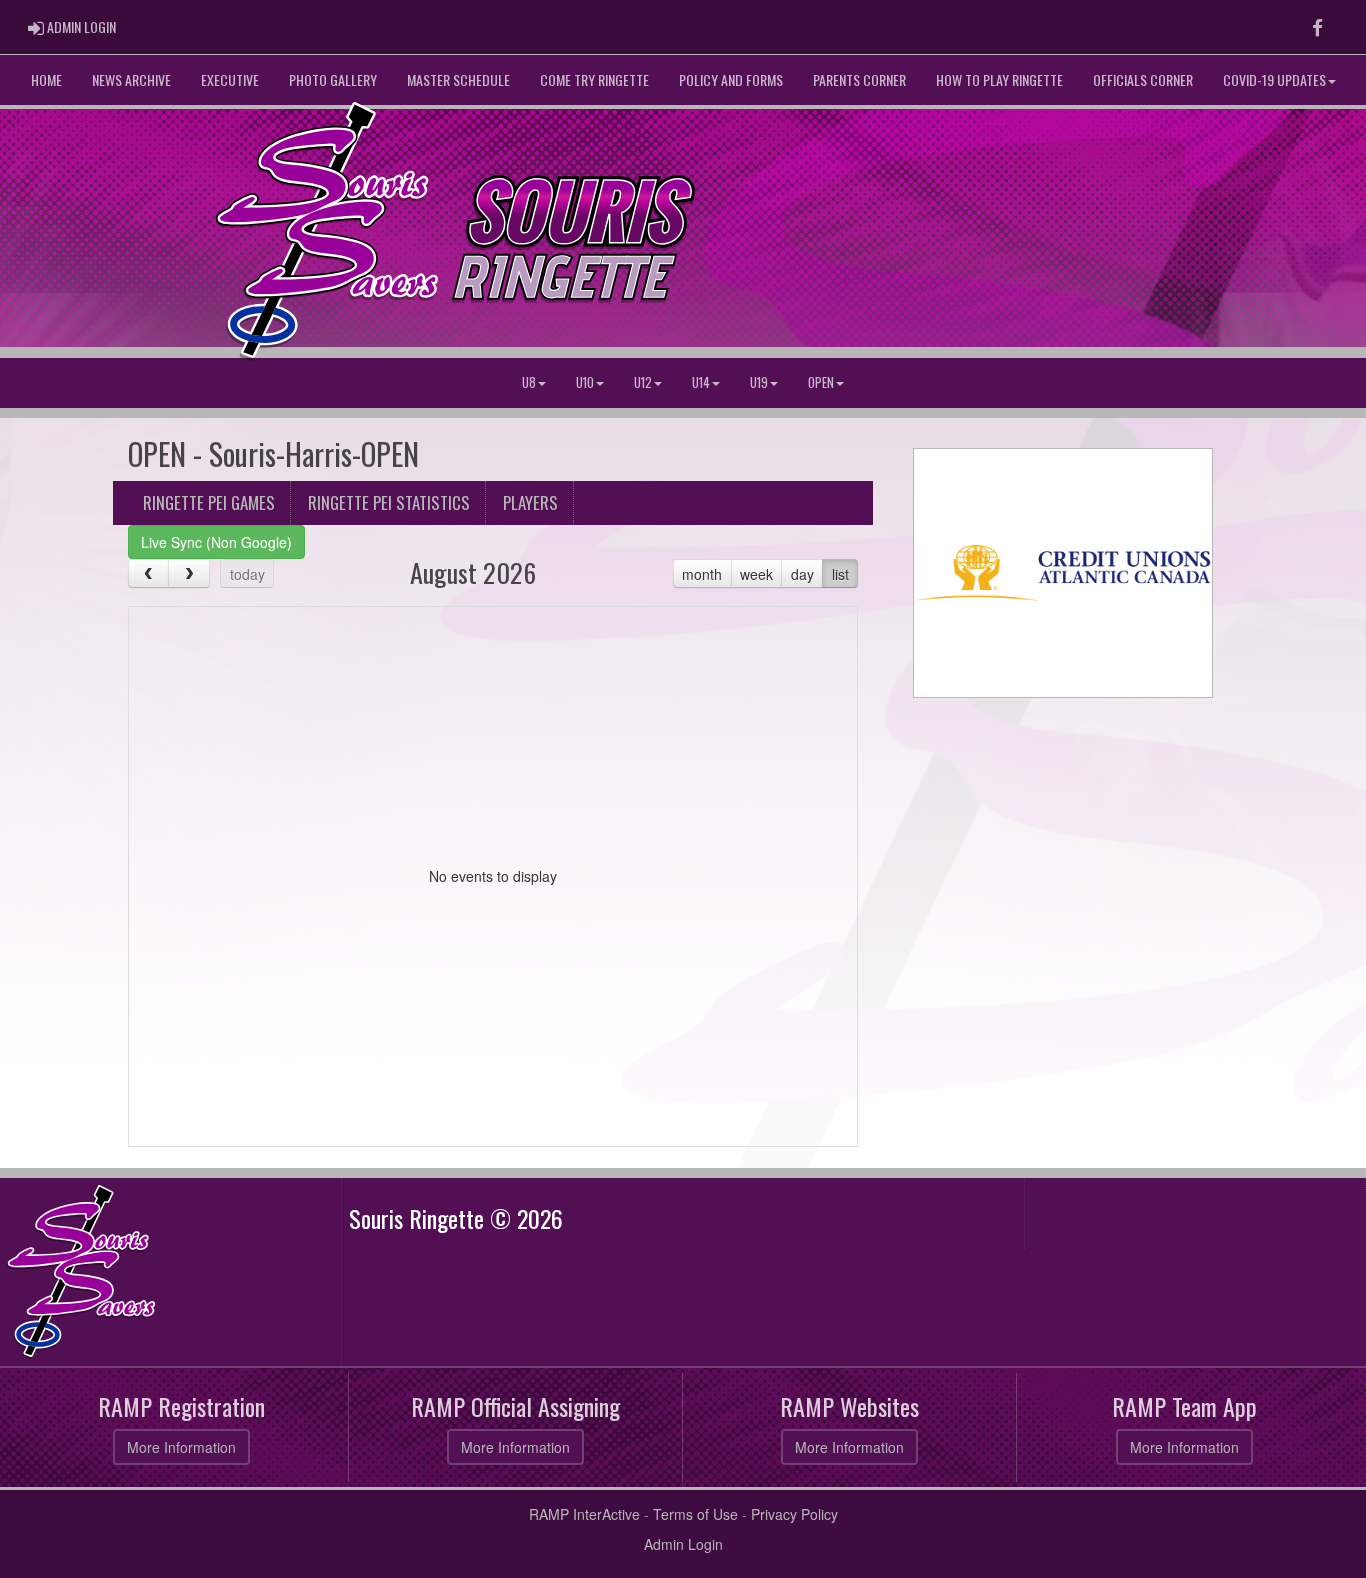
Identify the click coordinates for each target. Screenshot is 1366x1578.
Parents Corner (859, 79)
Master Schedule (458, 79)
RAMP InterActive (584, 1514)
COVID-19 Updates (1274, 79)
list (840, 574)
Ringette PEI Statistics (389, 502)
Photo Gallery (333, 79)
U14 (701, 382)
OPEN (821, 382)
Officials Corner (1143, 79)
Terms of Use (695, 1514)
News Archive (131, 79)
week (756, 574)
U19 (759, 382)
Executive (230, 79)
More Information (181, 1447)
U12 (643, 382)
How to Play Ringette (999, 79)
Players (530, 502)
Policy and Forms (731, 79)
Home (46, 79)
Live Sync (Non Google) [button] (216, 542)
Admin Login (683, 1544)
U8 (529, 382)
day (802, 574)
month (702, 574)
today (247, 574)
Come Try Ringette (594, 79)
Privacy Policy (794, 1514)
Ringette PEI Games (209, 502)
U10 (585, 382)
